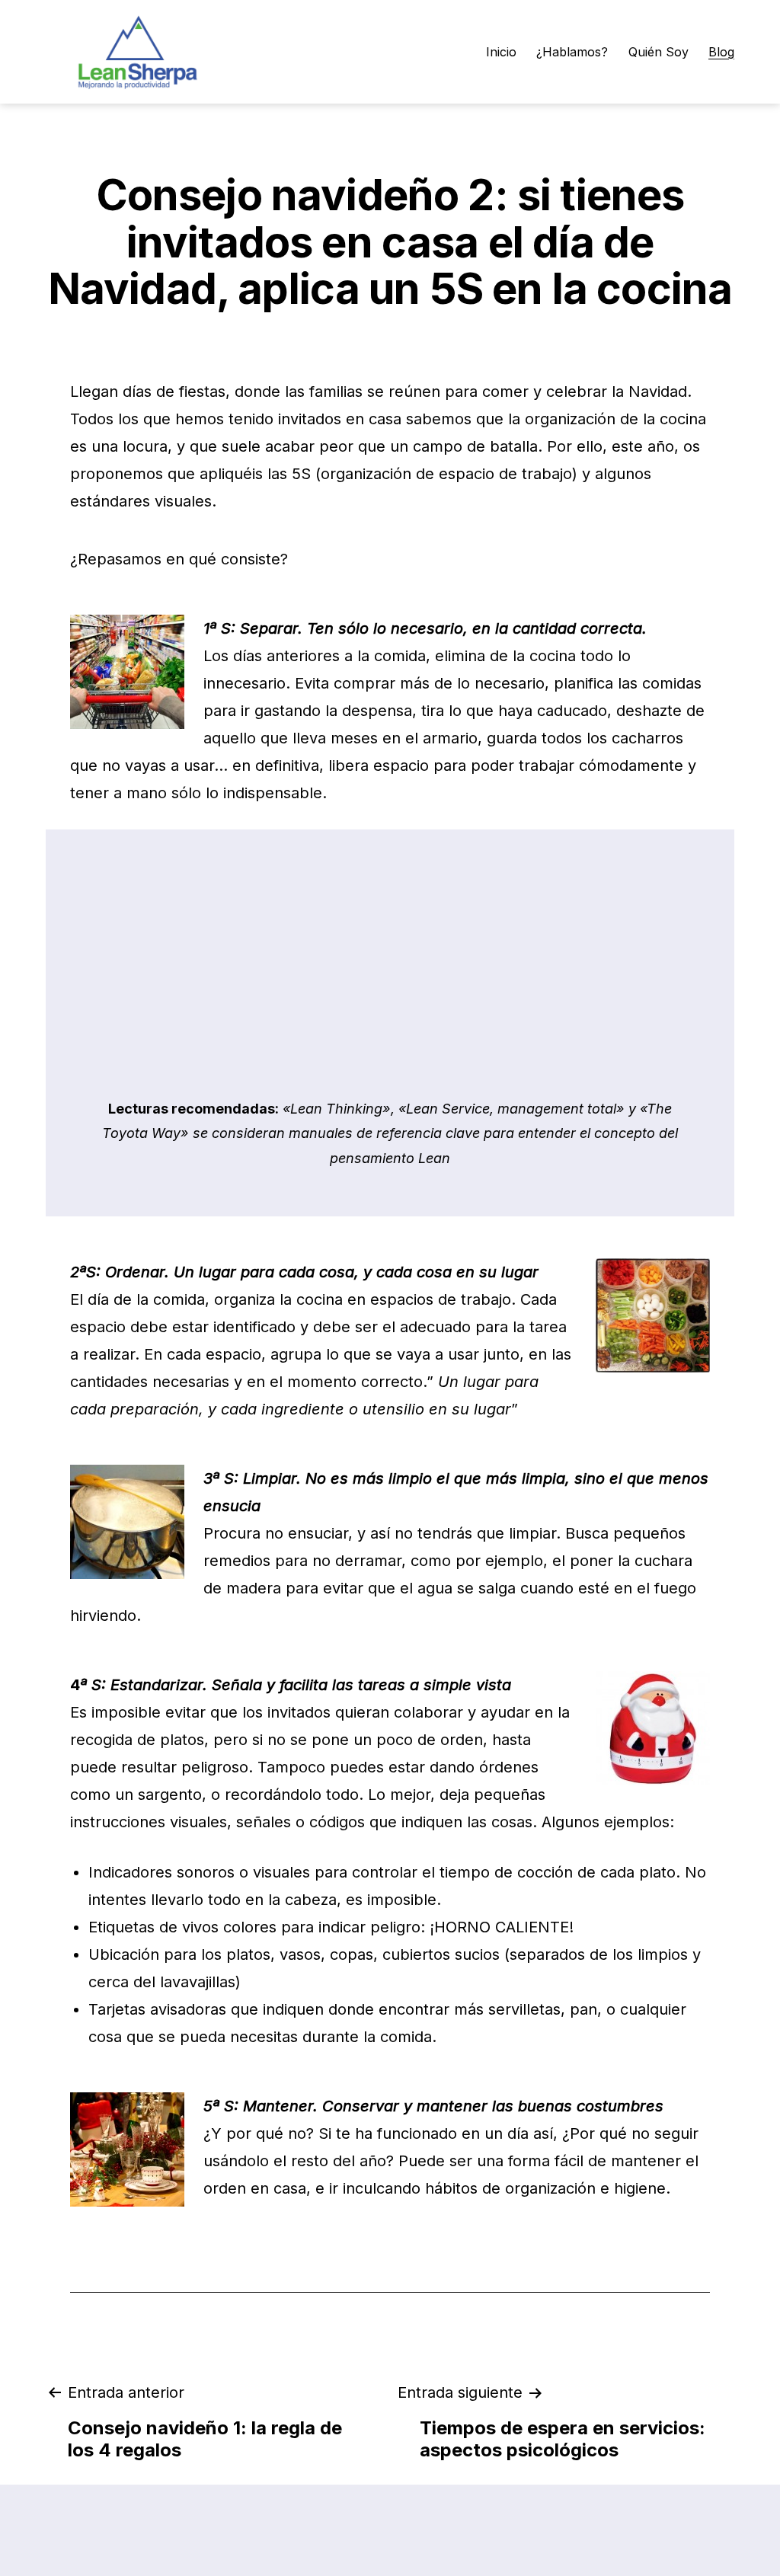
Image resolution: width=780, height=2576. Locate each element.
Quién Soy (659, 52)
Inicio (501, 52)
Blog (721, 52)
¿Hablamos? (572, 52)
